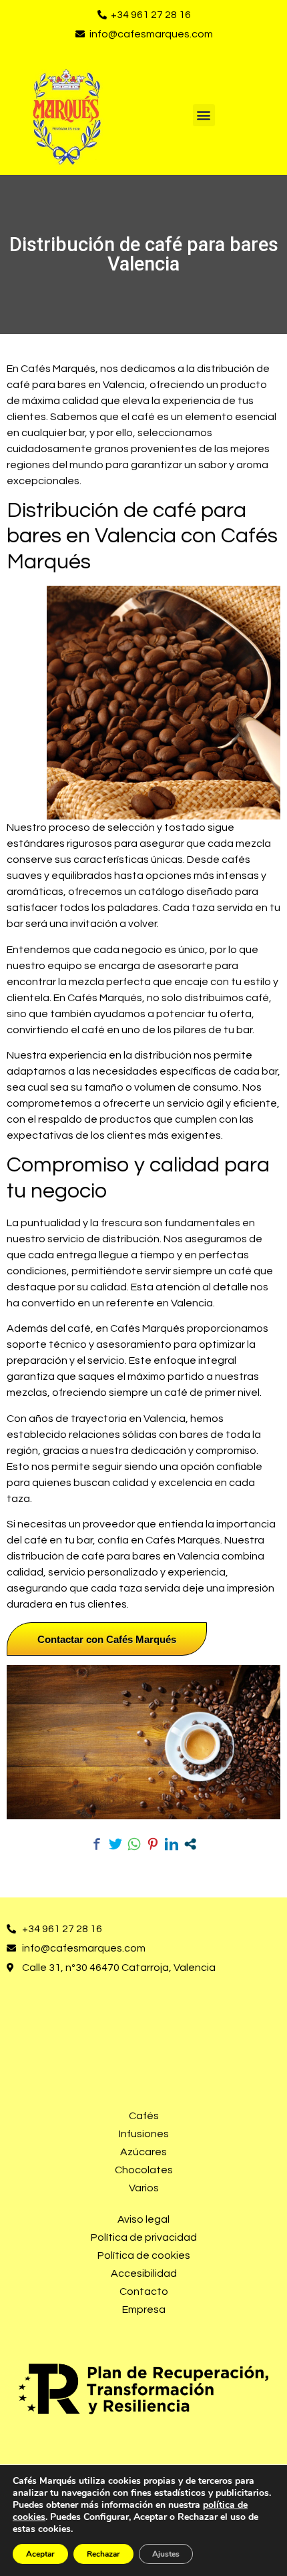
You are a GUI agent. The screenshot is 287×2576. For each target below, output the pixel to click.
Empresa (144, 2310)
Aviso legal (143, 2219)
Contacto (144, 2291)
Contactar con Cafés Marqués (107, 1639)
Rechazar (103, 2554)
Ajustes (166, 2554)
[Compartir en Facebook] (97, 1844)
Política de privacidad (144, 2237)
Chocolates (144, 2170)
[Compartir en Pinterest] (153, 1844)
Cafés (144, 2116)
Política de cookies (144, 2255)
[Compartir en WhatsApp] (134, 1844)
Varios (144, 2188)
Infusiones (144, 2134)
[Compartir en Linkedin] (172, 1844)
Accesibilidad (144, 2273)
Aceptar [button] (40, 2554)
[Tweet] (115, 1844)
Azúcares (143, 2152)
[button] (204, 115)
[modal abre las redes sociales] (190, 1844)
